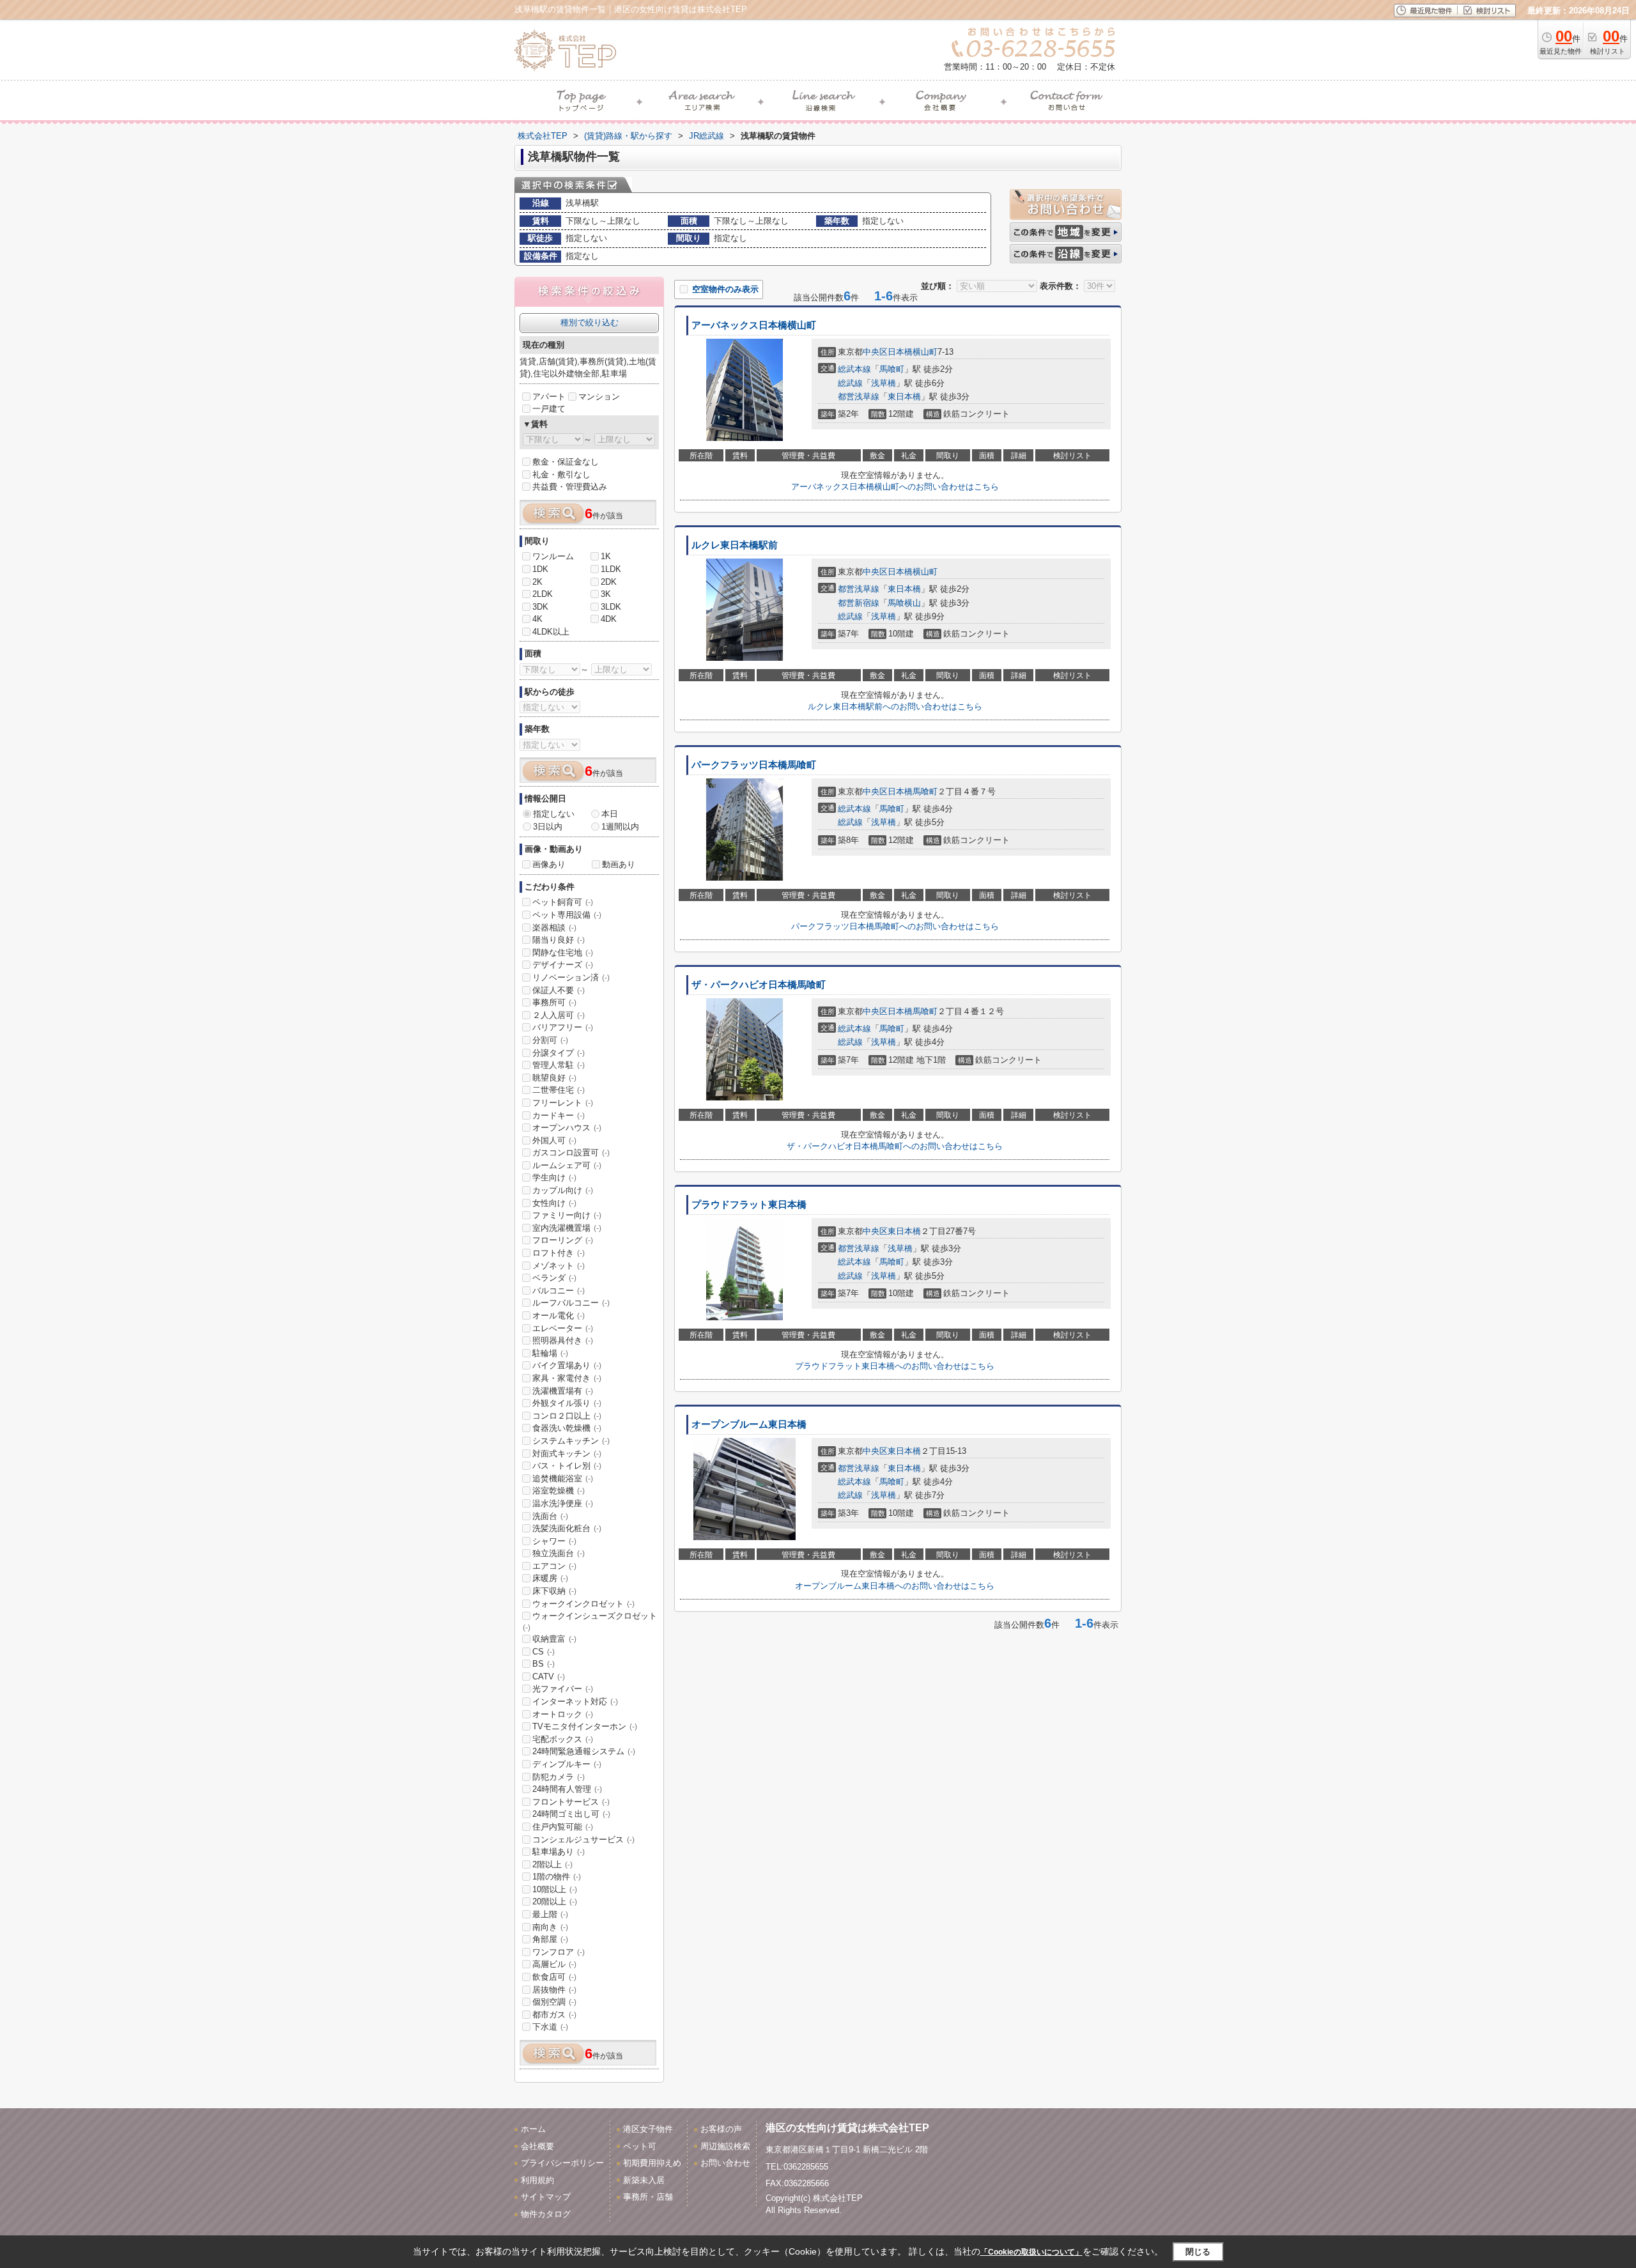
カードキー (559, 1115)
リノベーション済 (571, 977)
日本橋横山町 (913, 352)
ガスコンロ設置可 (571, 1153)
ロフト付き (559, 1253)
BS (544, 1664)
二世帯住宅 (559, 1090)
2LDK (543, 594)
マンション (599, 397)
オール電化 (559, 1315)
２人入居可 (559, 1015)
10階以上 (555, 1889)
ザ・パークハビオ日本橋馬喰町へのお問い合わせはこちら (895, 1146)
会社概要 (537, 2146)
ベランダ (554, 1278)
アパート (549, 397)
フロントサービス (571, 1802)
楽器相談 (554, 928)
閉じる (1198, 2252)
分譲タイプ (559, 1053)
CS (544, 1652)
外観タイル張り (567, 1403)
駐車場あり (559, 1852)
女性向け (554, 1203)
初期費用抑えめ (652, 2163)
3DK (540, 607)
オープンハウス (567, 1128)
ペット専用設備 (567, 915)
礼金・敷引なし (561, 474)
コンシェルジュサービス (583, 1840)
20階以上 (555, 1902)
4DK (609, 619)
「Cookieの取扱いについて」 (1031, 2252)
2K (537, 582)
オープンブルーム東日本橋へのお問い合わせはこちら (895, 1586)
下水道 (550, 2027)
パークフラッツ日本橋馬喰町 (754, 765)
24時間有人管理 (567, 1789)
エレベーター (563, 1328)
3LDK (611, 607)
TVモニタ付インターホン (585, 1726)
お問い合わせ (725, 2163)
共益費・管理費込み (570, 487)
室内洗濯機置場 (567, 1228)
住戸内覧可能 (563, 1827)
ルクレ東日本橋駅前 (735, 545)
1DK (540, 569)
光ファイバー (563, 1689)
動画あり (619, 864)
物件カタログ (546, 2214)
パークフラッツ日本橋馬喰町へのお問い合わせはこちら (895, 926)
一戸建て (549, 409)
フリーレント (563, 1103)
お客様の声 (721, 2129)
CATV (549, 1677)
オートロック (563, 1714)
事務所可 (554, 1002)
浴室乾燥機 (559, 1491)
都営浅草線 (859, 397)
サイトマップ (546, 2197)
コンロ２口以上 (567, 1416)
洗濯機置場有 (563, 1391)
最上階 (550, 1914)
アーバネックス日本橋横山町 (754, 325)
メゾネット (559, 1266)
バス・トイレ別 (567, 1466)
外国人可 (554, 1140)
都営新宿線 (859, 603)
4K (537, 619)
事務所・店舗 (648, 2197)
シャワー (554, 1541)
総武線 (850, 383)
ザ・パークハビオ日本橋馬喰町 (759, 985)
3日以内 (548, 827)
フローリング (563, 1240)
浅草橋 (884, 383)
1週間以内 (620, 827)
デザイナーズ (563, 965)
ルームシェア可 (567, 1165)
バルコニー (559, 1291)
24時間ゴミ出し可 (571, 1814)
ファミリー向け (567, 1215)
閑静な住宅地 (563, 953)
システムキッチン (571, 1441)
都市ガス (554, 2015)
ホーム (533, 2129)
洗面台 (550, 1516)
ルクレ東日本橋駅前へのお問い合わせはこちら (895, 706)
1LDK (611, 569)
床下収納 (554, 1591)
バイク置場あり (567, 1365)
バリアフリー (563, 1027)
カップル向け (563, 1190)
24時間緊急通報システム (584, 1751)
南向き (550, 1927)
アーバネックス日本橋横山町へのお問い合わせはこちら (895, 487)
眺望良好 (554, 1078)
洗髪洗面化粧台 (567, 1528)
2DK (609, 582)
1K (606, 556)
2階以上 (552, 1864)
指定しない (554, 814)
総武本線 (854, 369)
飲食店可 (554, 1977)
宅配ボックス (563, 1739)
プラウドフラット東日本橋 (749, 1205)
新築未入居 (644, 2180)
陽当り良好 (559, 940)
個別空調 (554, 2002)
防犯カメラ (559, 1777)
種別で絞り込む (590, 322)
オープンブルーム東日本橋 (749, 1424)
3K (606, 594)
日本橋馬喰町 (913, 791)
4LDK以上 (551, 632)
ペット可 (640, 2146)
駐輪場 (550, 1353)
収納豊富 (554, 1639)
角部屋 (550, 1939)
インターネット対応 (575, 1701)
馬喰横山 (904, 603)
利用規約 (537, 2180)
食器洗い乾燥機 (567, 1428)
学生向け (554, 1177)
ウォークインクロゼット (583, 1604)
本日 (610, 814)
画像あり (549, 864)
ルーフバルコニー (571, 1303)
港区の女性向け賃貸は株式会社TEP (847, 2128)
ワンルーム (553, 556)
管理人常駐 (559, 1065)
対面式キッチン (567, 1454)
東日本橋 (904, 397)
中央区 (875, 352)
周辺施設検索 (725, 2146)
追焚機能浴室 (563, 1478)
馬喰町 (892, 369)
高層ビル (554, 1964)
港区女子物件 (648, 2129)
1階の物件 (557, 1877)
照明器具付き (563, 1340)
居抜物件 (554, 1990)
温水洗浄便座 (563, 1503)
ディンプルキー (567, 1764)
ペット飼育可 (563, 902)
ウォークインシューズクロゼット (590, 1621)
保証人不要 (559, 990)
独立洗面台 (559, 1553)
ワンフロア (559, 1952)
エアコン (554, 1566)
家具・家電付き (567, 1378)
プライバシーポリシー (562, 2163)
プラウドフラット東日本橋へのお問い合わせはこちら (895, 1366)
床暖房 (550, 1578)
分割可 (550, 1040)
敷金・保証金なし (566, 462)
